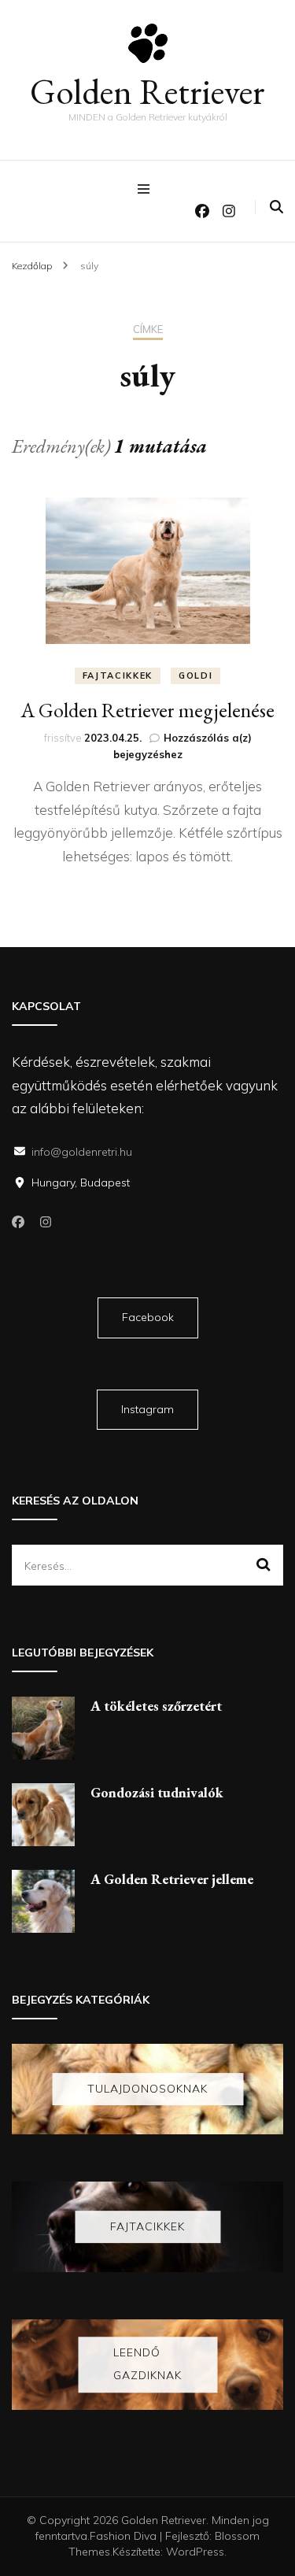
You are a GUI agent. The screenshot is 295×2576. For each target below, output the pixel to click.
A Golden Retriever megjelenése (147, 710)
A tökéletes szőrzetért (156, 1706)
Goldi (195, 675)
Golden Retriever (147, 91)
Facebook (148, 1317)
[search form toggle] (277, 207)
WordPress (195, 2552)
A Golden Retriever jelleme (172, 1879)
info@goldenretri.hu (82, 1152)
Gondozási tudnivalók (157, 1792)
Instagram (147, 1409)
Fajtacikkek (118, 675)
